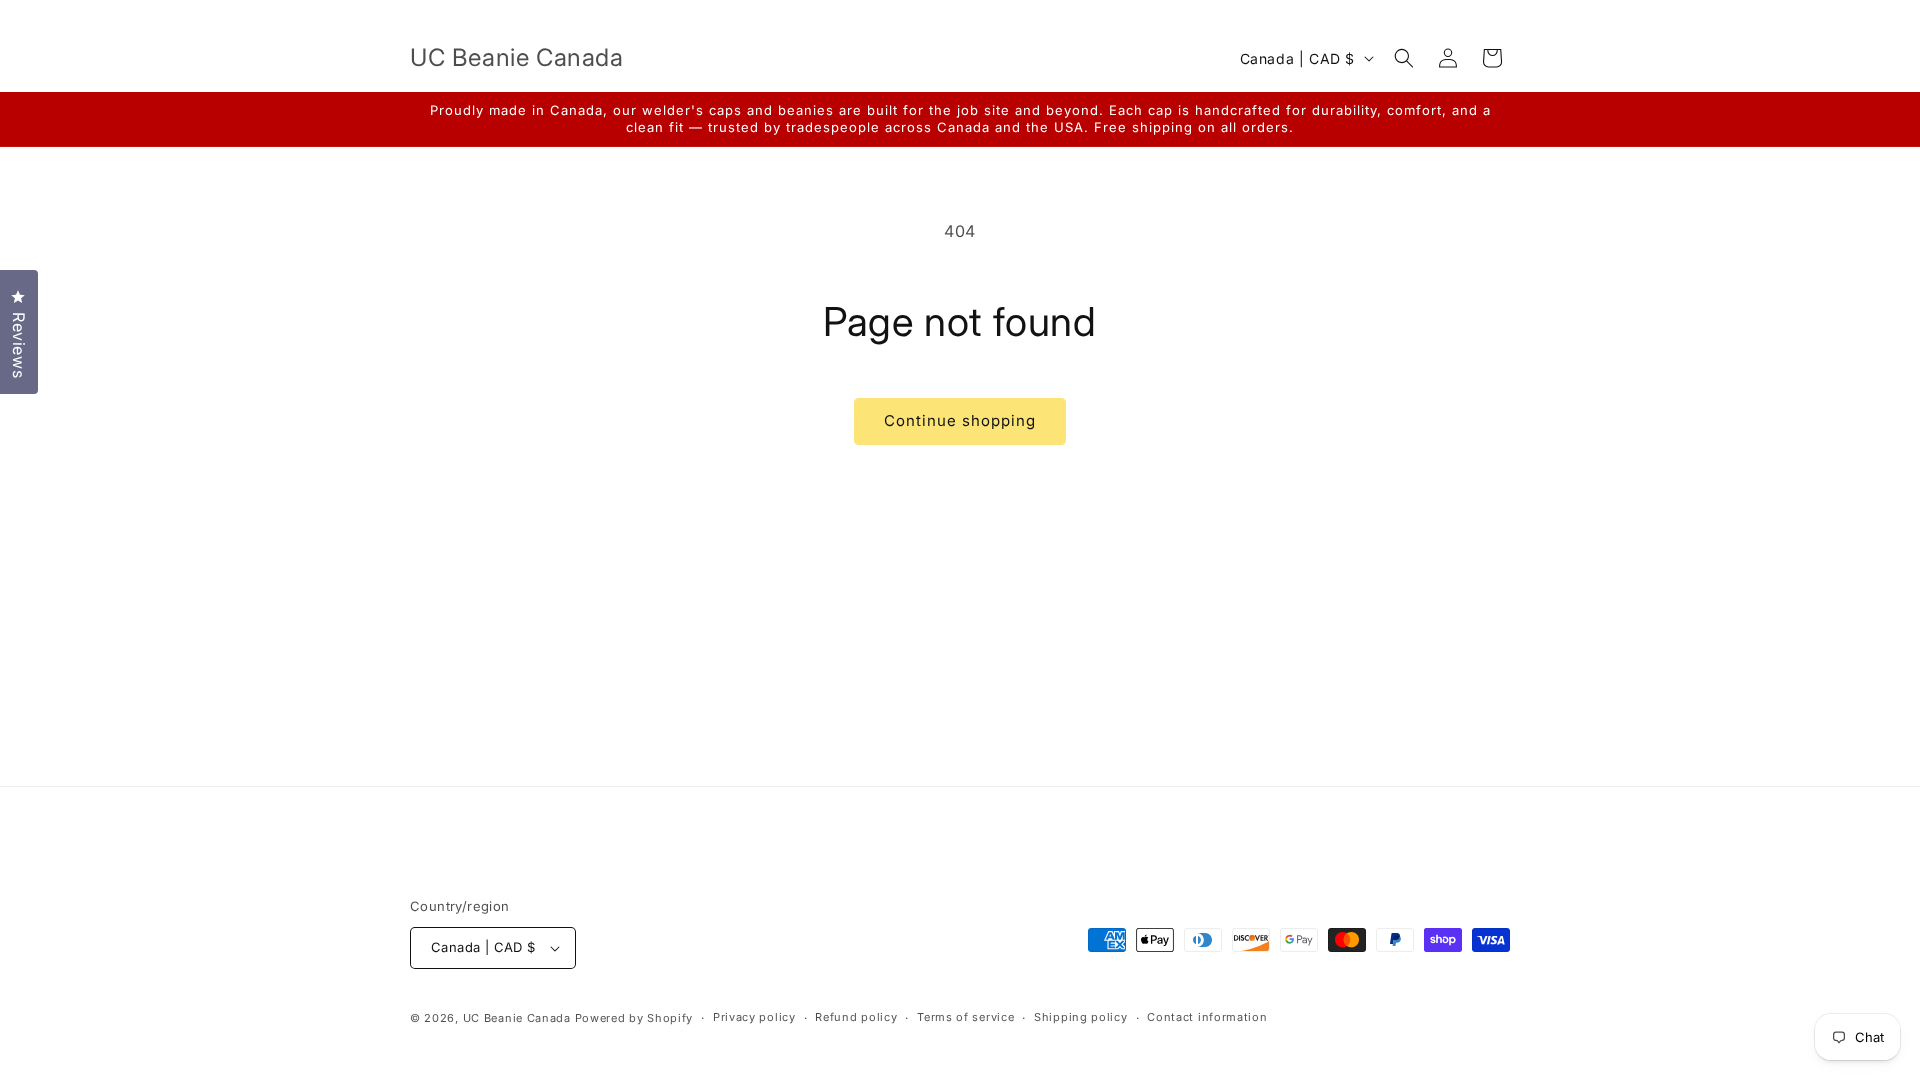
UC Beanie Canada (517, 1018)
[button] (1404, 58)
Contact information (1207, 1017)
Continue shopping (960, 420)
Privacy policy (754, 1017)
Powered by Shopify (634, 1018)
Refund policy (856, 1017)
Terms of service (965, 1017)
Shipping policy (1081, 1017)
